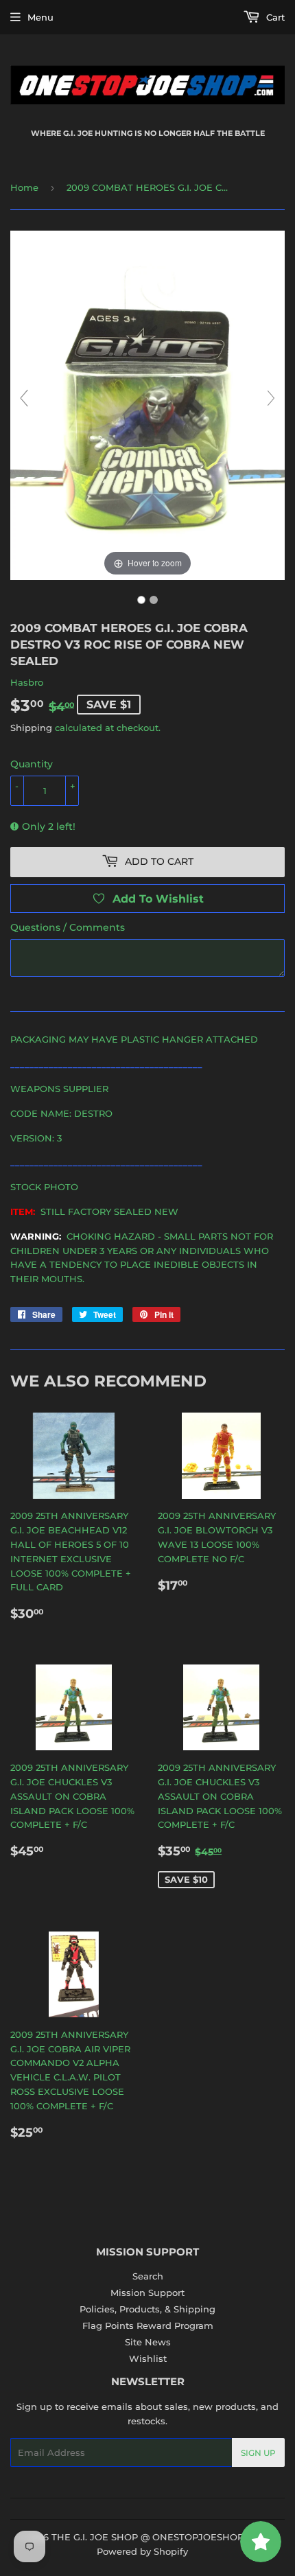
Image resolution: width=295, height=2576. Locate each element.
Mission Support (147, 2293)
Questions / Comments (68, 927)
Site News (148, 2342)
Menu (40, 17)
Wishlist (148, 2358)
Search (148, 2276)
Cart (274, 17)
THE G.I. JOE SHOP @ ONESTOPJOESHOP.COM (160, 2537)
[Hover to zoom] (147, 404)
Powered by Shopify (142, 2551)
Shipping (31, 728)
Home (24, 187)
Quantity (32, 764)
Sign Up (258, 2453)
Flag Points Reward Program (148, 2325)
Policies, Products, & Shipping (147, 2309)
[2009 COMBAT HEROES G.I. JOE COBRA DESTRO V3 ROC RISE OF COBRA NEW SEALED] (141, 600)
